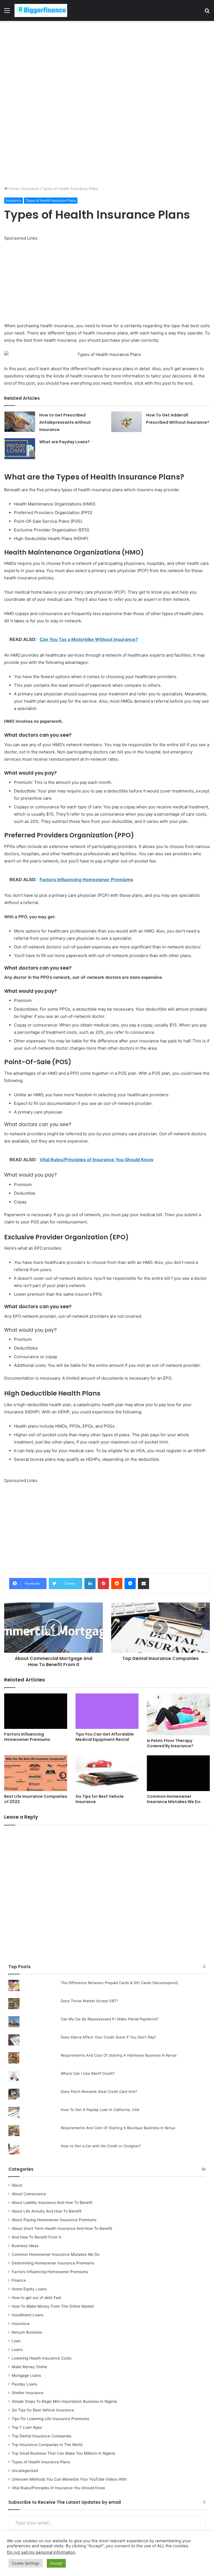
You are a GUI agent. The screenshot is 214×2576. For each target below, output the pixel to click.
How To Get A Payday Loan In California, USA (100, 2110)
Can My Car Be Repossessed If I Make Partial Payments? (110, 2019)
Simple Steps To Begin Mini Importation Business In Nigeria (64, 2401)
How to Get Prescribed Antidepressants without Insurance (65, 422)
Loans (17, 2350)
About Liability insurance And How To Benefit (52, 2203)
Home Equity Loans (29, 2289)
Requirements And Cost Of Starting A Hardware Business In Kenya (119, 2055)
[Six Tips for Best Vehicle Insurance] (107, 1773)
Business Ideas (25, 2246)
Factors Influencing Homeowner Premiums (27, 1737)
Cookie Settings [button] (25, 2563)
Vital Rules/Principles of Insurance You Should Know (58, 2488)
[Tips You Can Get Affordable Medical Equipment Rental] (107, 1711)
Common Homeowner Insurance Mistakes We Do (174, 1799)
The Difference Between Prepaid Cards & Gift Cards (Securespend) (119, 1983)
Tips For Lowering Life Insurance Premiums (50, 2419)
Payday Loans (25, 2384)
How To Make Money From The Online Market (53, 2306)
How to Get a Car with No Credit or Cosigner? (101, 2146)
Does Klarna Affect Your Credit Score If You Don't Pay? (108, 2037)
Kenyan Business (27, 2332)
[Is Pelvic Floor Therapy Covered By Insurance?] (178, 1714)
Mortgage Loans (26, 2375)
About (17, 2185)
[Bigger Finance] (41, 10)
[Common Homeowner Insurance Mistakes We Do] (178, 1773)
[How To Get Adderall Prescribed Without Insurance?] (127, 422)
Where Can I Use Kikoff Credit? (88, 2073)
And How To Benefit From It (37, 2237)
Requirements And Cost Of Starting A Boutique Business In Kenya (118, 2128)
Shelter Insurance (28, 2393)
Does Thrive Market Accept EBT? (89, 2001)
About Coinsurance (29, 2194)
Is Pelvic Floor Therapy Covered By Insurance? (170, 1743)
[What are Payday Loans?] (20, 449)
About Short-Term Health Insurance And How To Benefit (62, 2228)
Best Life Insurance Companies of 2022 (36, 1799)
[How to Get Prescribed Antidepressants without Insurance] (20, 422)
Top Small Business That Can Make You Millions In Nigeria (63, 2453)
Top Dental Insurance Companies (42, 2436)
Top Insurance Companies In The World (47, 2445)
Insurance (31, 189)
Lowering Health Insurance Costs (42, 2358)
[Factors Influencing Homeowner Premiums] (36, 1711)
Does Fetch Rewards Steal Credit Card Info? (99, 2091)
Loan (16, 2341)
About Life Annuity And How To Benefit (47, 2211)
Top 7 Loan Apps (27, 2427)
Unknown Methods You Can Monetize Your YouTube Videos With (69, 2479)
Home (13, 189)
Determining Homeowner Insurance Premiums (53, 2263)
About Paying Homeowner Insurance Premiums (54, 2220)
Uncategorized (25, 2471)
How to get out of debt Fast (37, 2298)
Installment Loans (28, 2315)
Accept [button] (56, 2563)
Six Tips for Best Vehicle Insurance (100, 1799)
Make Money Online (29, 2367)
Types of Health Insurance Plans (51, 200)
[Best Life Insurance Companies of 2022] (36, 1773)
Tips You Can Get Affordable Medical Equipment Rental (105, 1737)
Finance (19, 2280)
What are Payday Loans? (65, 442)
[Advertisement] (107, 62)
